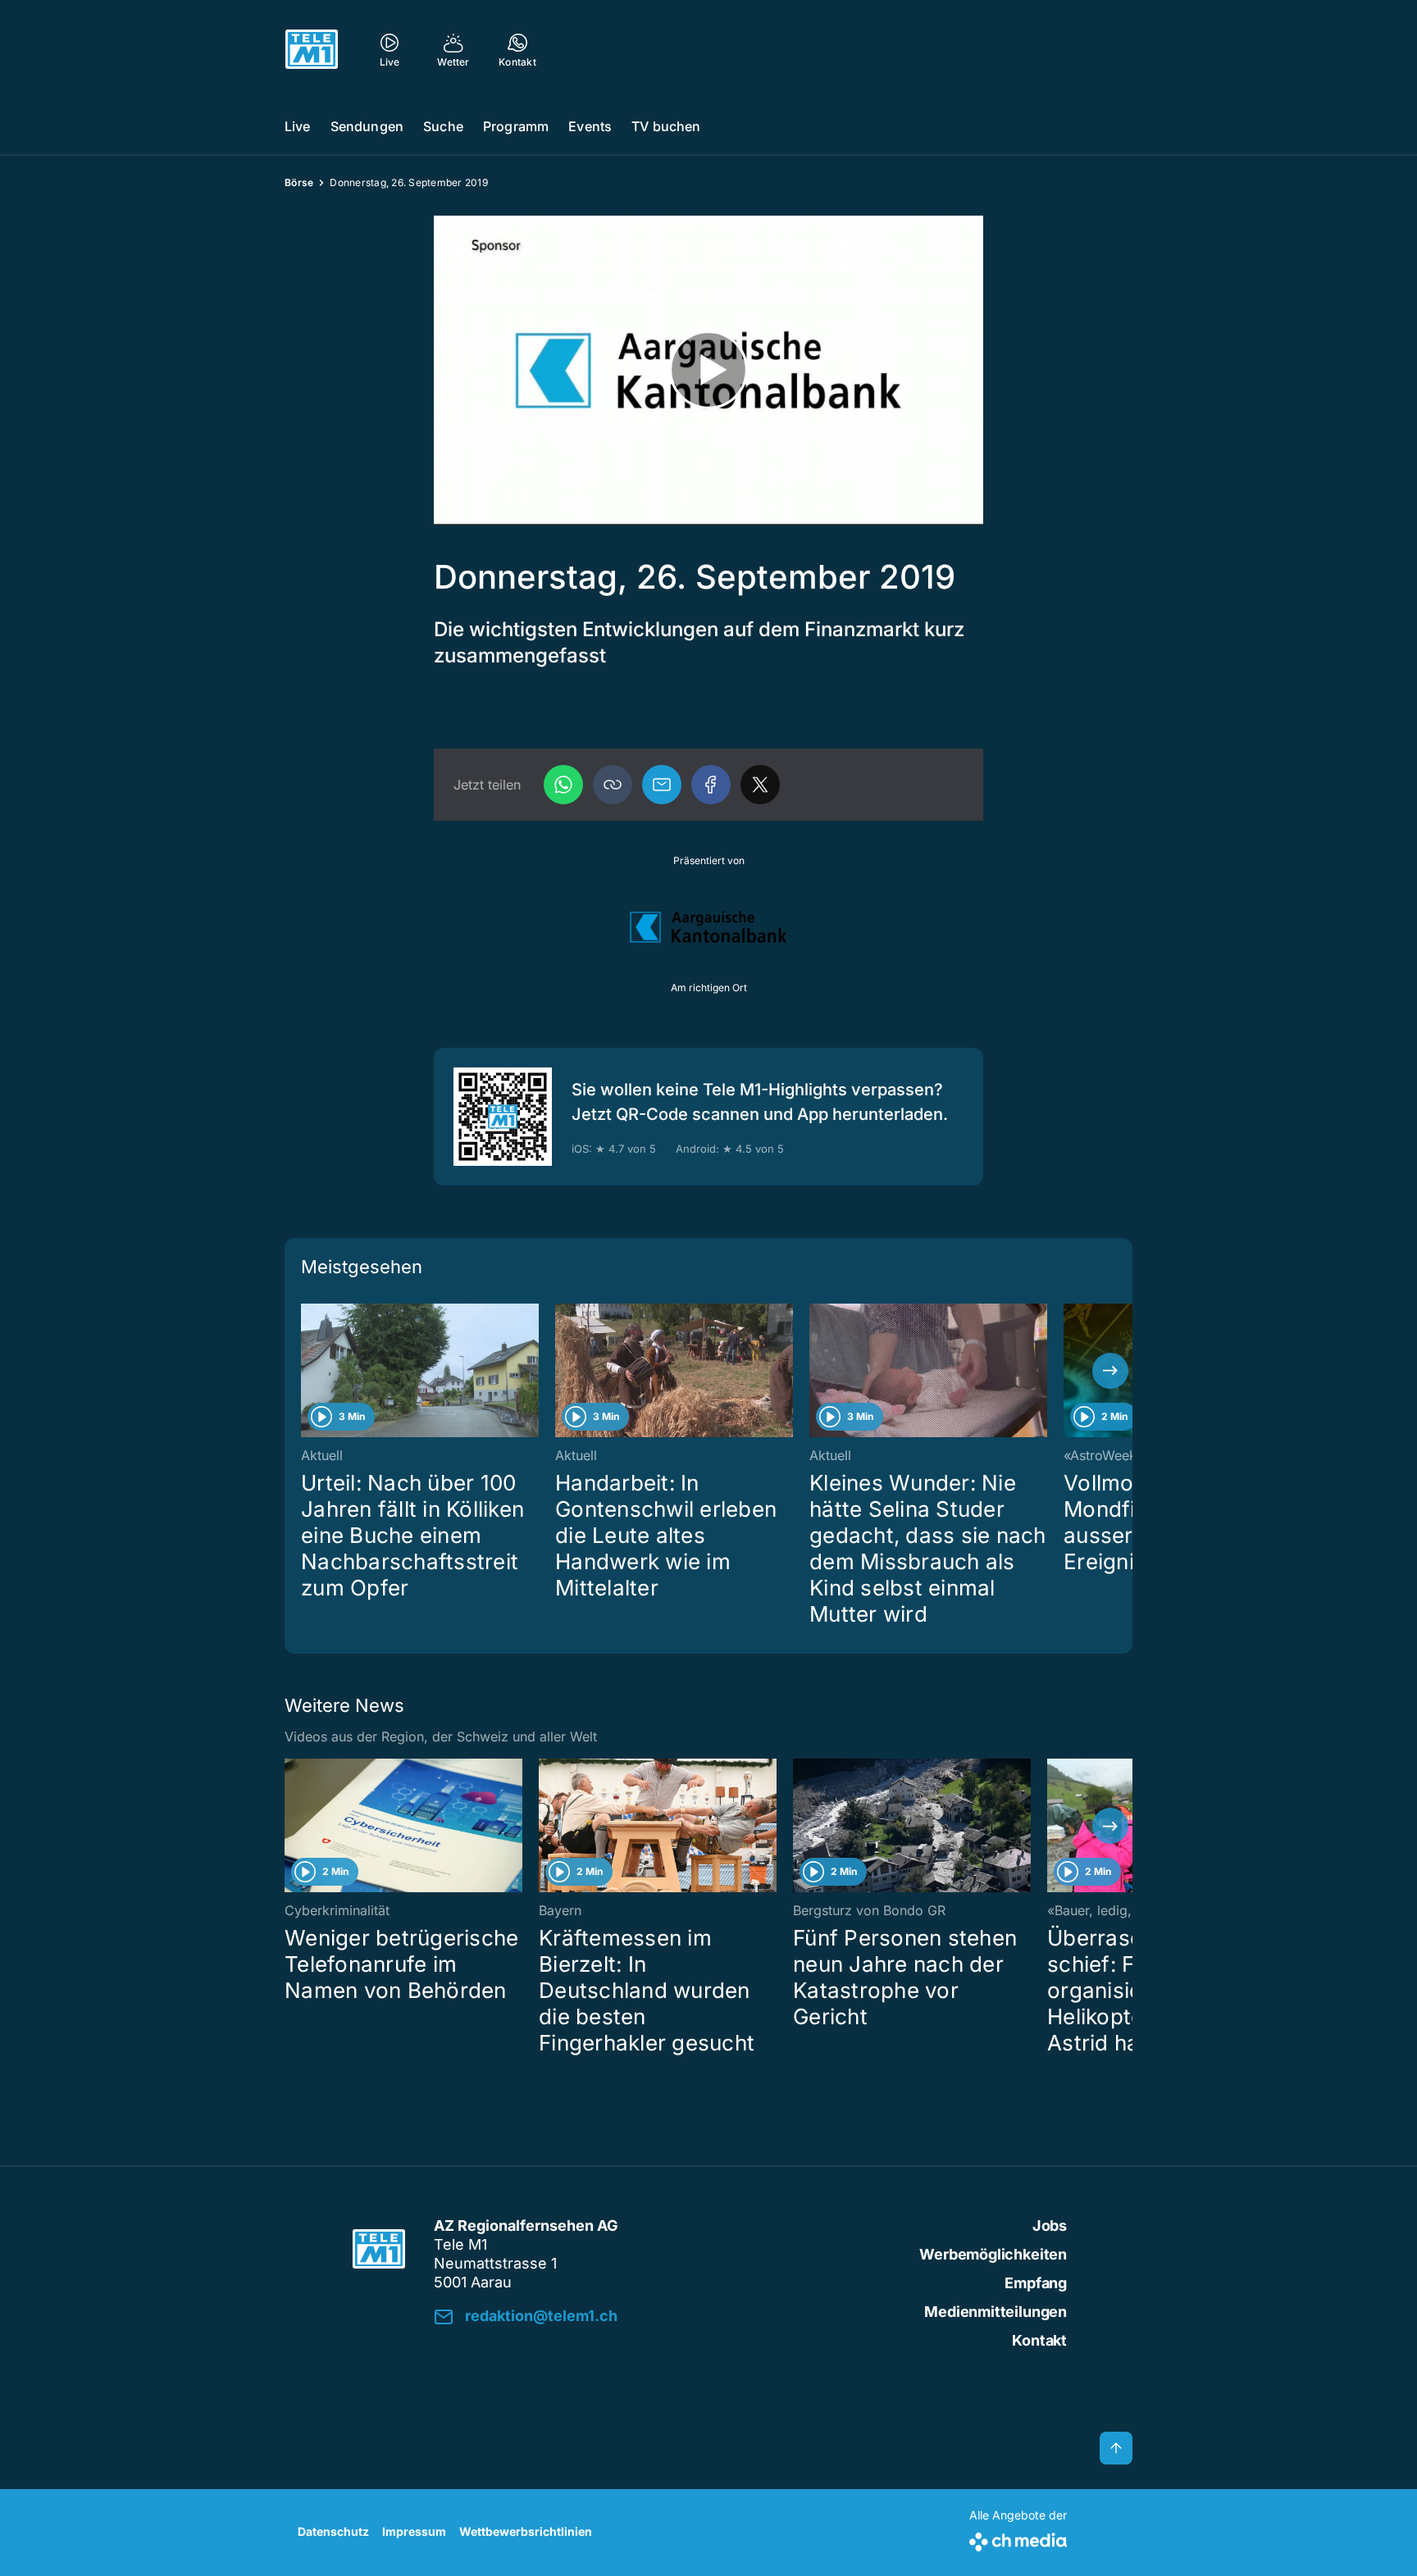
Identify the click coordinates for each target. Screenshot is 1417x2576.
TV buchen (666, 126)
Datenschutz (333, 2531)
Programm (516, 126)
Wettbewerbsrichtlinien (526, 2531)
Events (590, 126)
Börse (299, 182)
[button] (613, 785)
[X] (760, 785)
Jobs (1050, 2226)
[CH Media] (1018, 2539)
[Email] (662, 785)
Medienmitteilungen (996, 2312)
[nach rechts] (1110, 1371)
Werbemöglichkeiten (993, 2254)
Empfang (1036, 2283)
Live (298, 126)
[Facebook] (711, 785)
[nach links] (307, 1371)
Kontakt (1039, 2340)
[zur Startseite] (312, 49)
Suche (443, 126)
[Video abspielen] (708, 370)
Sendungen (367, 126)
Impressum (414, 2531)
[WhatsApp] (563, 785)
